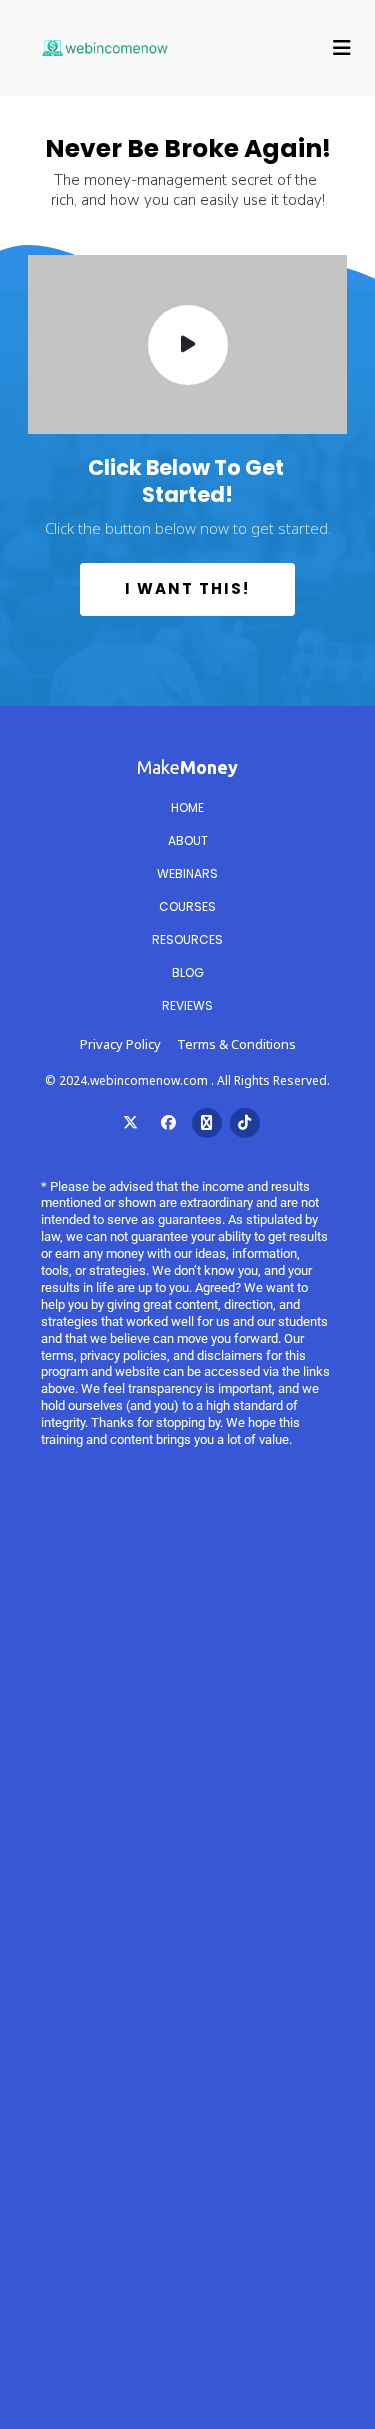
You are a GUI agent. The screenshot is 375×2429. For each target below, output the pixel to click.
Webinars (187, 873)
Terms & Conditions (236, 1044)
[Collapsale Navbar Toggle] (344, 48)
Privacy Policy (120, 1044)
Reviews (187, 1005)
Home (187, 807)
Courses (187, 906)
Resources (187, 939)
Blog (188, 972)
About (188, 840)
